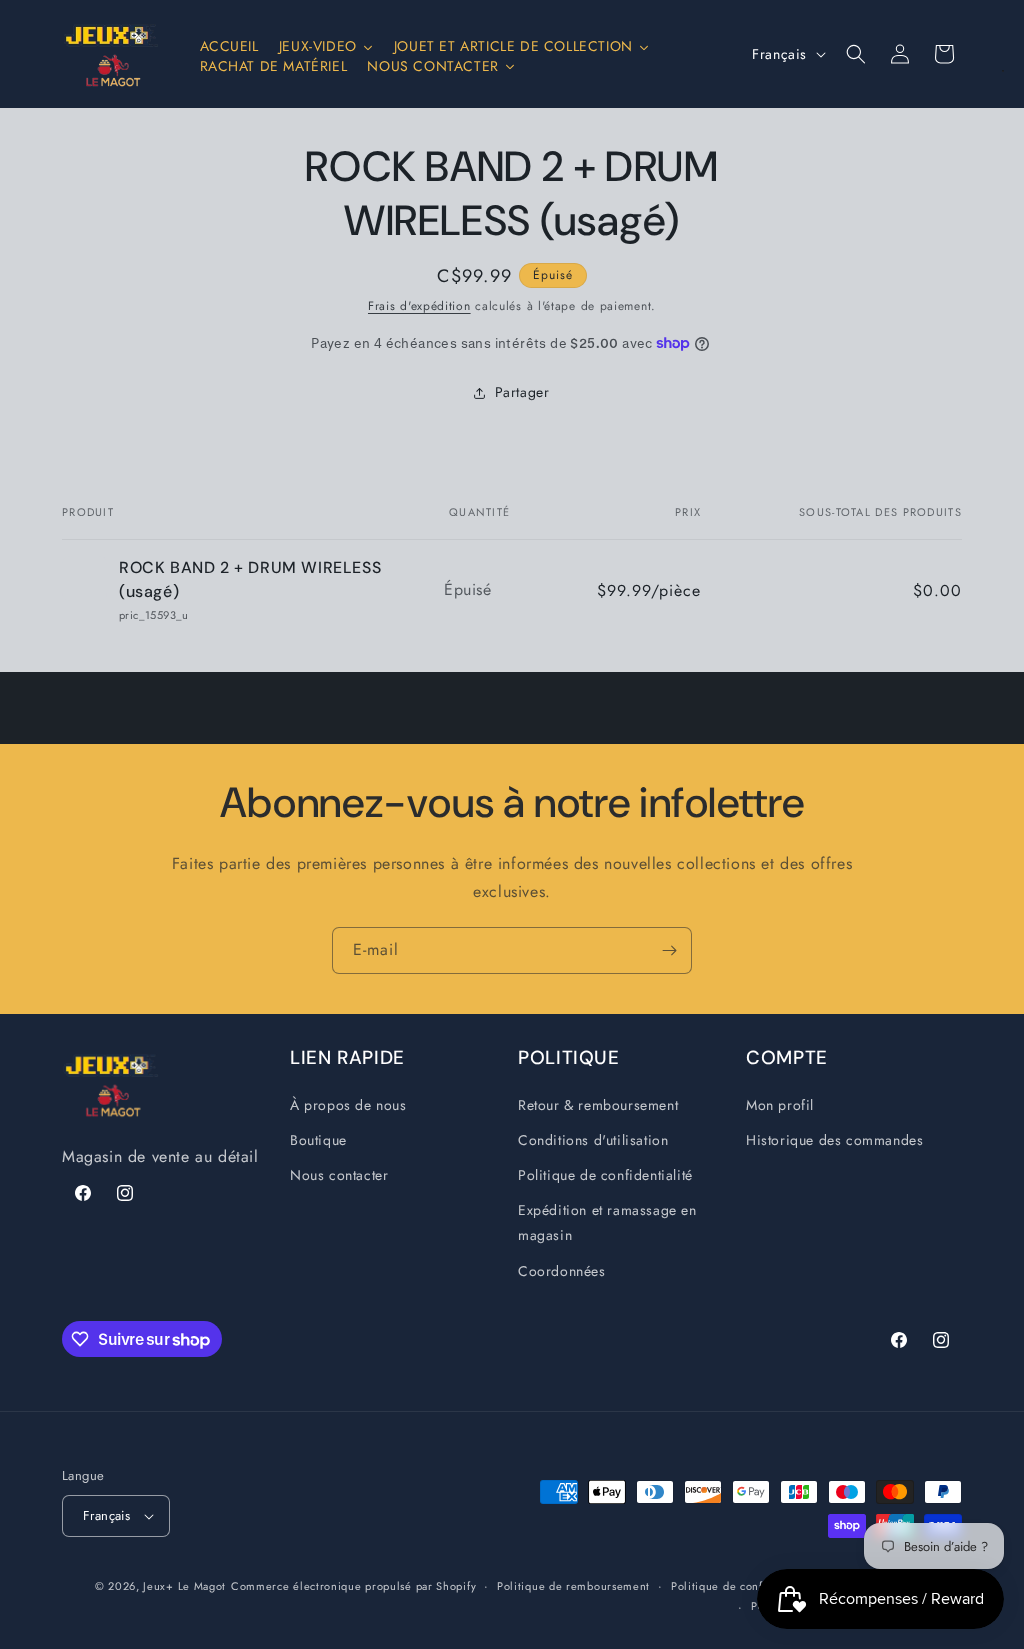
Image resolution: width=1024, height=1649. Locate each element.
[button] (856, 54)
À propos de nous (348, 1105)
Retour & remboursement (598, 1105)
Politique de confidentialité (605, 1175)
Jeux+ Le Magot (184, 1586)
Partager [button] (522, 392)
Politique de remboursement (573, 1586)
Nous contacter (339, 1175)
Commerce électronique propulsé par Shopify (353, 1586)
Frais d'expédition (419, 306)
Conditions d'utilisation (593, 1140)
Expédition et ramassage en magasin (607, 1222)
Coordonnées (562, 1271)
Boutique (318, 1140)
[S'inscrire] (669, 950)
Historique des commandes (834, 1140)
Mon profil (780, 1105)
